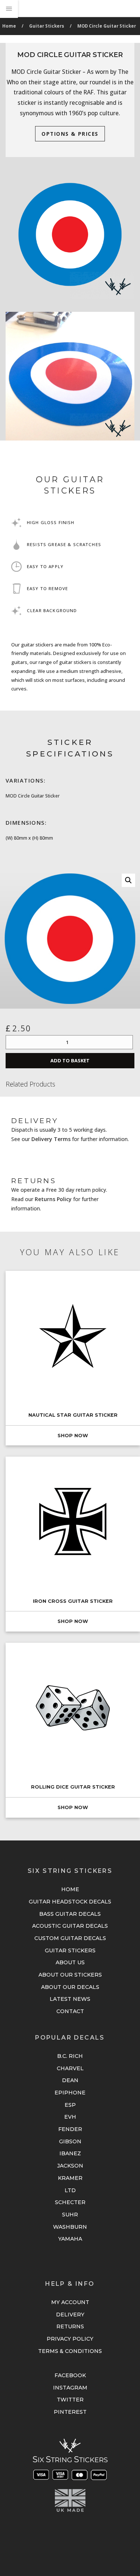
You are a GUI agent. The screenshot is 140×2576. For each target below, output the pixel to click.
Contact (70, 2011)
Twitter (70, 2400)
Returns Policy (53, 1199)
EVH (70, 2117)
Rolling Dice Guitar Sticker (73, 1787)
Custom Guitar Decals (70, 1938)
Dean (70, 2080)
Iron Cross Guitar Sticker (73, 1601)
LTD (70, 2190)
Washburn (70, 2227)
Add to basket (70, 1060)
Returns (70, 2326)
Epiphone (70, 2093)
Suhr (70, 2215)
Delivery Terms (51, 1139)
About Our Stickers (70, 1975)
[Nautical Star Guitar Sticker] (73, 1336)
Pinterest (70, 2412)
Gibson (70, 2141)
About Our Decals (70, 1987)
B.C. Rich (70, 2056)
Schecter (70, 2202)
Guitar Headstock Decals (70, 1902)
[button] (128, 880)
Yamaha (70, 2239)
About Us (70, 1962)
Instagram (70, 2388)
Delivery (70, 2315)
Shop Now (73, 1436)
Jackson (70, 2166)
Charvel (70, 2068)
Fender (70, 2129)
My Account (70, 2302)
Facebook (70, 2375)
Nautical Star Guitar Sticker (73, 1415)
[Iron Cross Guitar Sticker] (73, 1522)
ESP (70, 2105)
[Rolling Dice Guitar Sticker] (73, 1708)
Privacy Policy (70, 2339)
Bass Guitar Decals (70, 1914)
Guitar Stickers (47, 26)
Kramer (70, 2178)
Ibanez (70, 2153)
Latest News (70, 1999)
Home (9, 26)
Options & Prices (70, 134)
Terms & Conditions (70, 2351)
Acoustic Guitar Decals (70, 1926)
